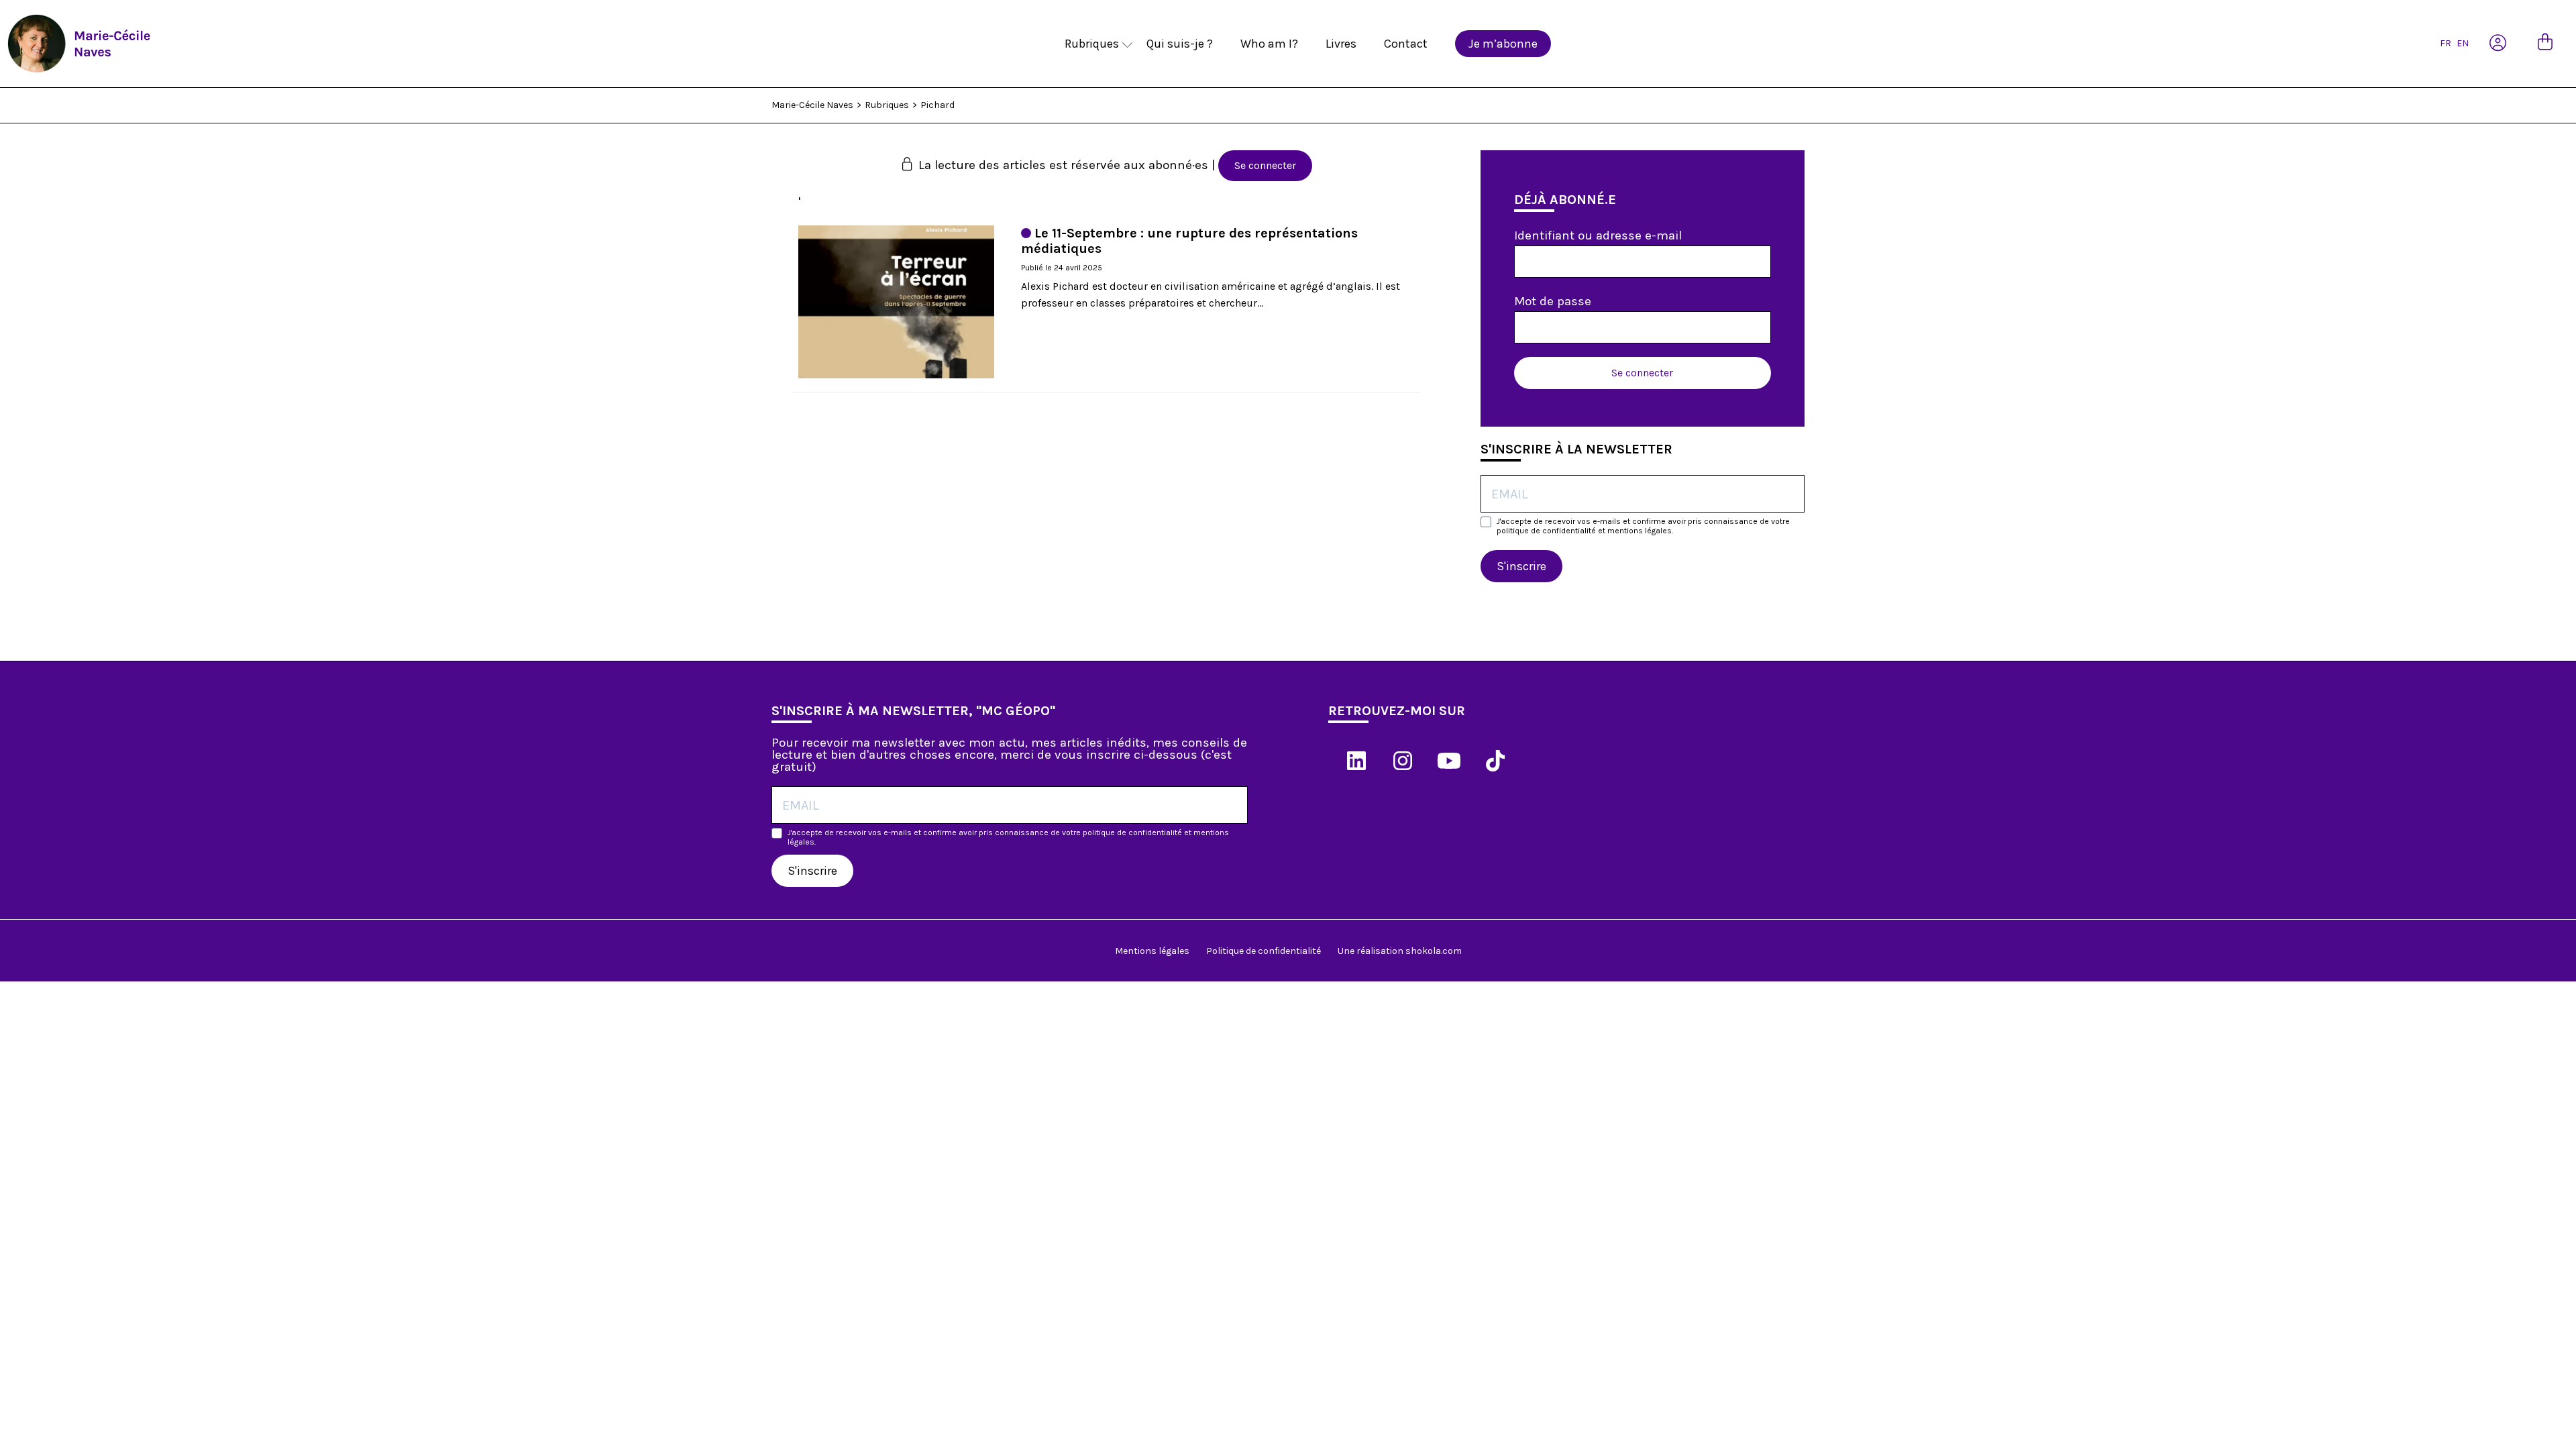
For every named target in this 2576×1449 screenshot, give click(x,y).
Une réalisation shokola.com (1400, 951)
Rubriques (1092, 44)
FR (2446, 43)
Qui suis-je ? (1180, 44)
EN (2463, 43)
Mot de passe (1553, 301)
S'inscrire (1521, 566)
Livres (1341, 44)
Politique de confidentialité (1264, 951)
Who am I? (1269, 44)
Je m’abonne (1503, 44)
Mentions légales (1152, 951)
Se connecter (1265, 165)
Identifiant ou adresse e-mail (1598, 235)
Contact (1406, 44)
